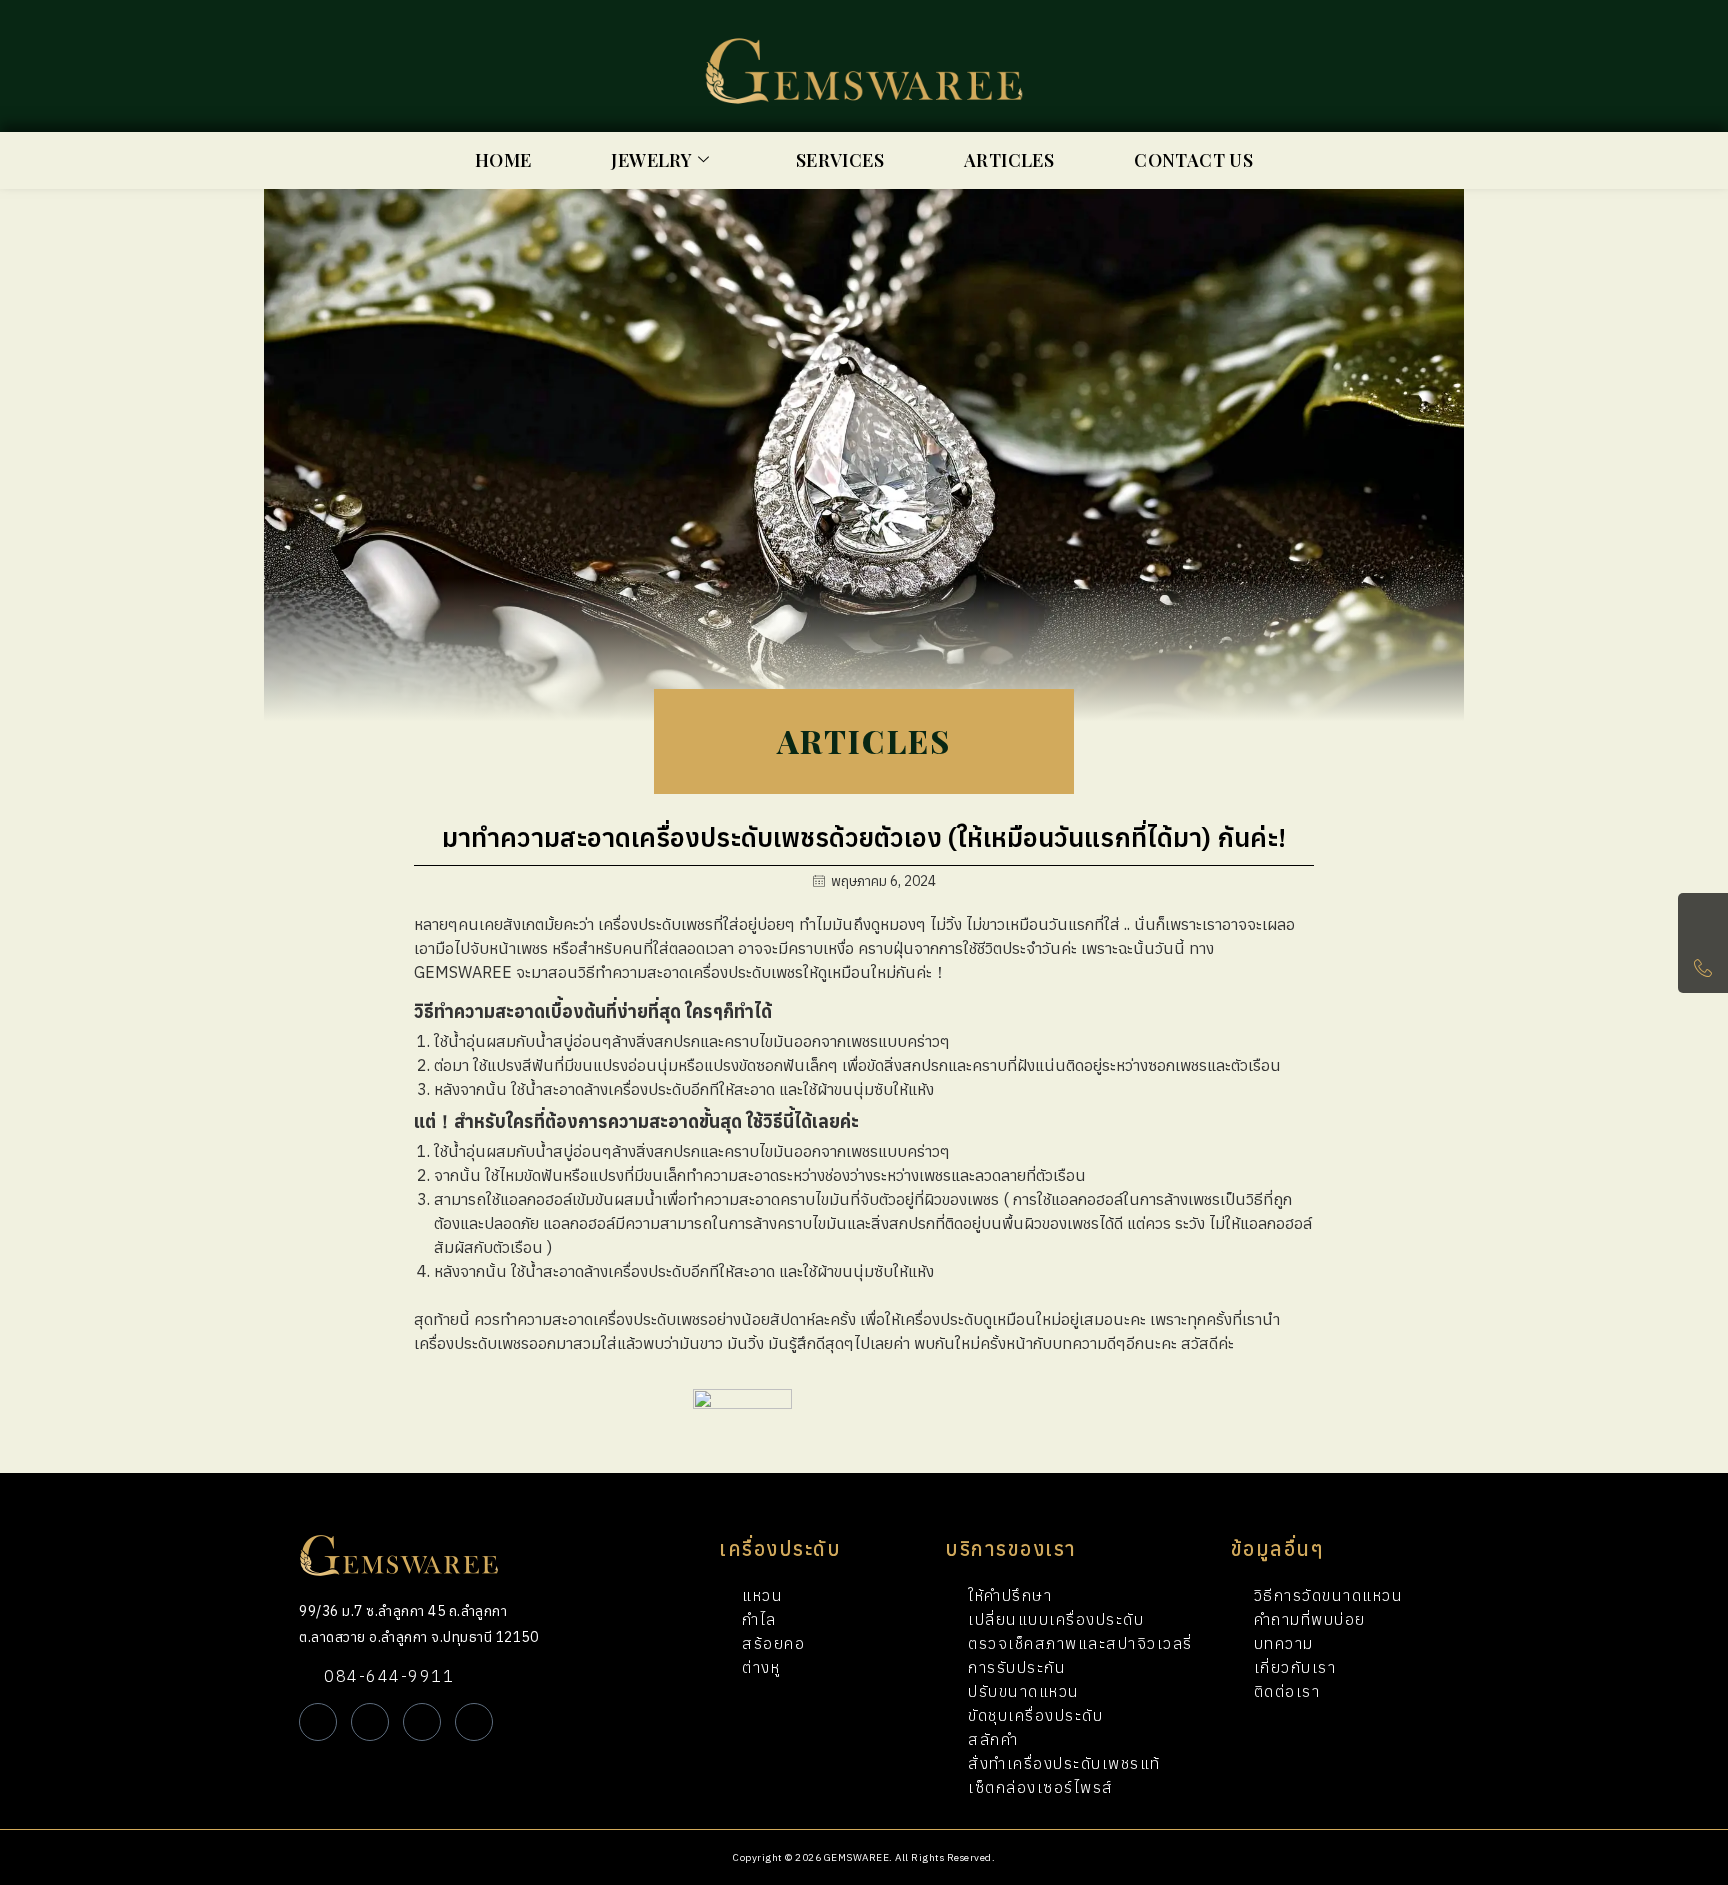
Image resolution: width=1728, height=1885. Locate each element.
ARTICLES (1009, 160)
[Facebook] (370, 1722)
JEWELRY (651, 160)
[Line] (318, 1722)
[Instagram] (422, 1722)
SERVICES (840, 160)
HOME (503, 160)
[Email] (474, 1722)
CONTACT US (1193, 160)
